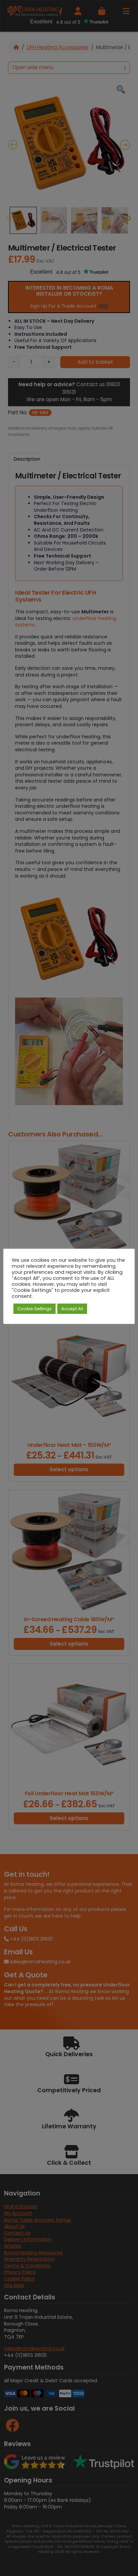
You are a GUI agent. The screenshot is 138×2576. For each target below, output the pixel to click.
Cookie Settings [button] (34, 1309)
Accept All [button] (72, 1309)
